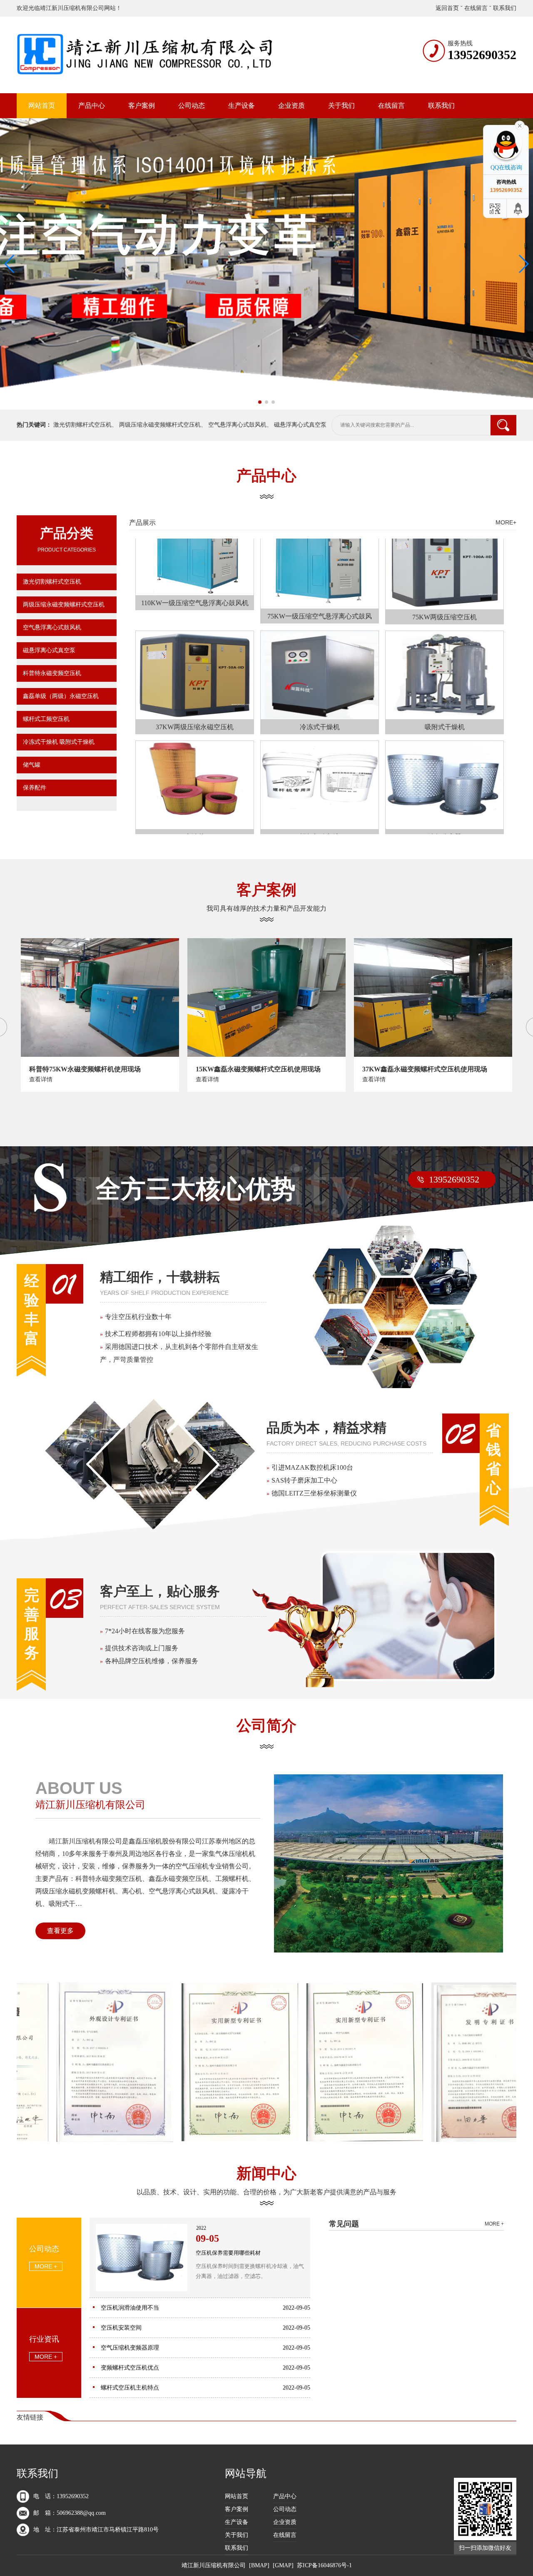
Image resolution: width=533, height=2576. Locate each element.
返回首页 (447, 8)
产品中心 (92, 106)
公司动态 (192, 106)
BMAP (259, 2565)
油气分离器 (445, 754)
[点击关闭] (520, 125)
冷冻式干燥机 (320, 644)
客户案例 (142, 106)
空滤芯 (195, 754)
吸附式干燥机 (445, 644)
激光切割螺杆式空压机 (82, 425)
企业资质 (291, 106)
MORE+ (506, 522)
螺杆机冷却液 (320, 754)
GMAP (283, 2565)
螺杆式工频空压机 (46, 719)
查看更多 (60, 1931)
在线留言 (476, 8)
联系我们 (505, 8)
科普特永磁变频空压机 (52, 673)
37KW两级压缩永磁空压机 (195, 644)
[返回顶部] (518, 209)
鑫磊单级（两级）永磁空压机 (61, 696)
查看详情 (41, 1079)
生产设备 (242, 106)
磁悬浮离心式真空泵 (300, 425)
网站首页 (42, 106)
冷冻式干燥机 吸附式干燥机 (59, 742)
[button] (260, 402)
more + (46, 2266)
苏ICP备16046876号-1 (324, 2565)
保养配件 (35, 788)
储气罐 (32, 765)
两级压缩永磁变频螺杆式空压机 (160, 425)
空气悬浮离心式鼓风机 (237, 425)
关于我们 (341, 106)
